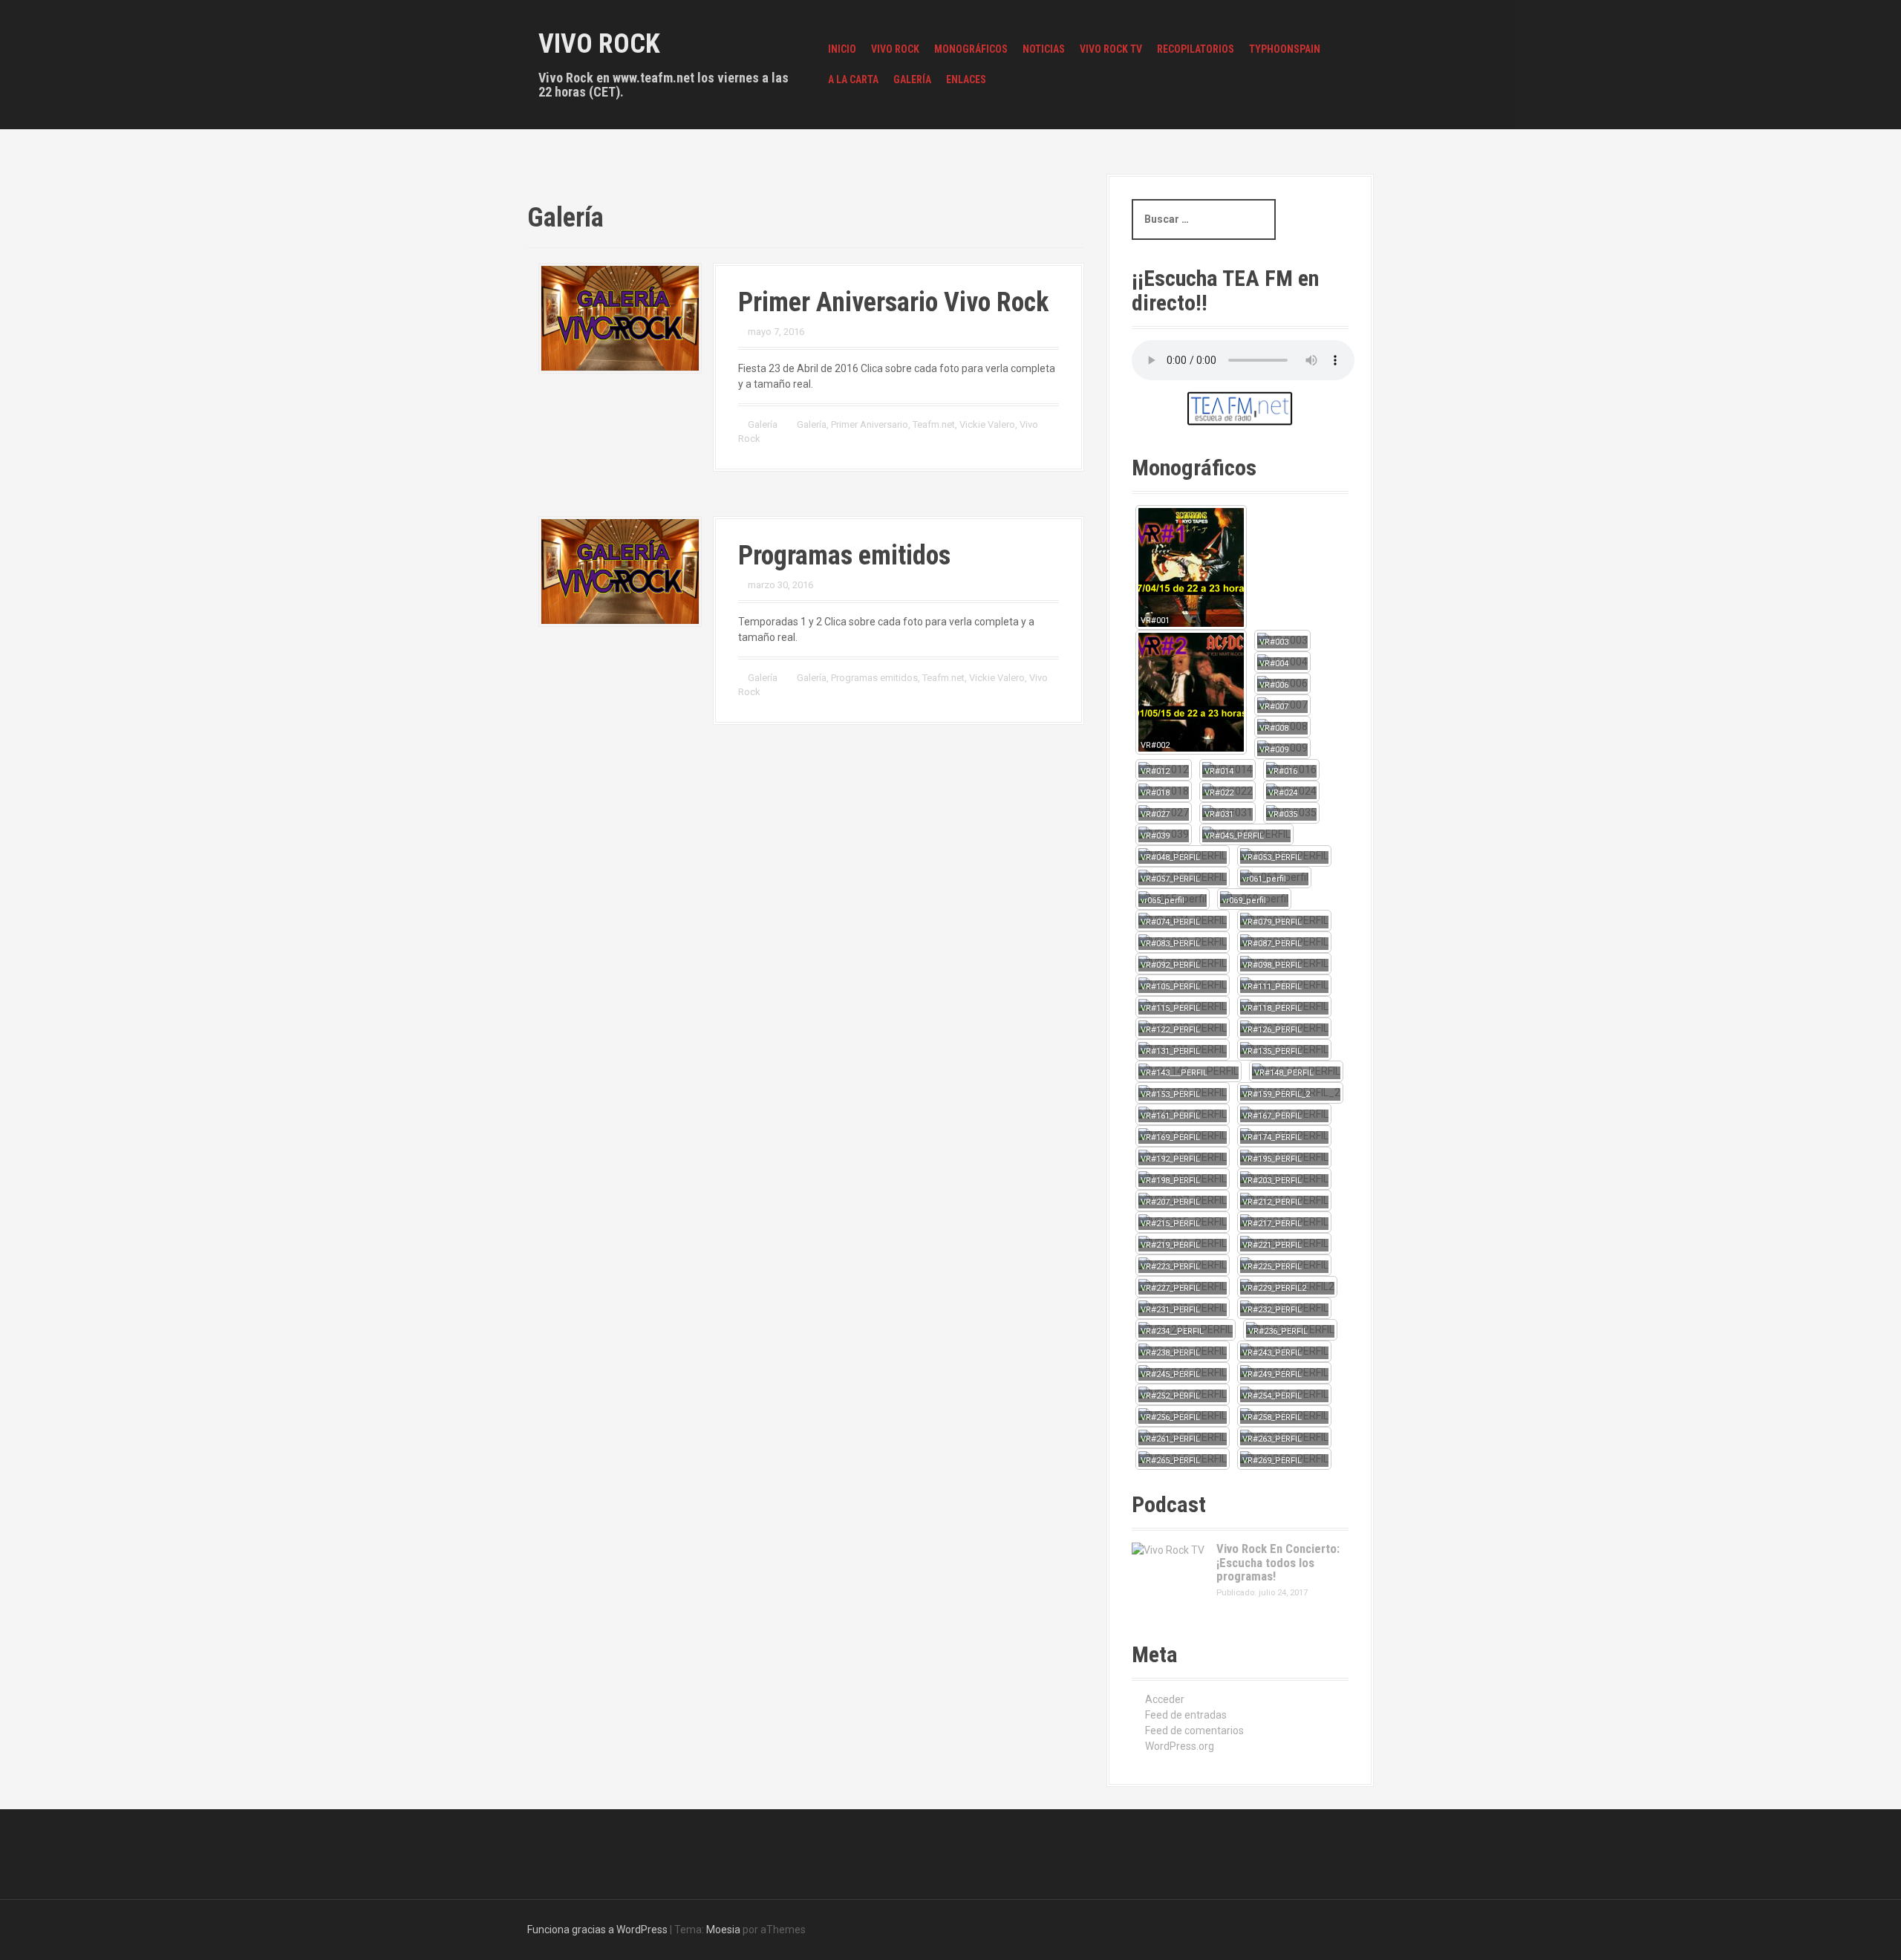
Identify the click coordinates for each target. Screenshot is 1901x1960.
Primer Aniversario (870, 424)
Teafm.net (934, 424)
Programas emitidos (844, 556)
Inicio (842, 49)
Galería (912, 79)
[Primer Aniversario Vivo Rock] (620, 317)
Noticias (1044, 49)
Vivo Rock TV (1111, 49)
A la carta (853, 79)
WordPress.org (1180, 1746)
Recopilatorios (1196, 49)
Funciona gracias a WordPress (597, 1930)
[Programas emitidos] (620, 570)
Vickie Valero (987, 424)
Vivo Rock (599, 44)
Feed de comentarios (1194, 1731)
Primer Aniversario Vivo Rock (893, 302)
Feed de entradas (1186, 1715)
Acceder (1165, 1699)
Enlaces (966, 79)
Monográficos (971, 49)
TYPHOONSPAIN (1285, 49)
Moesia (723, 1930)
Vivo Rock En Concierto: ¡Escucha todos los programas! (1278, 1562)
